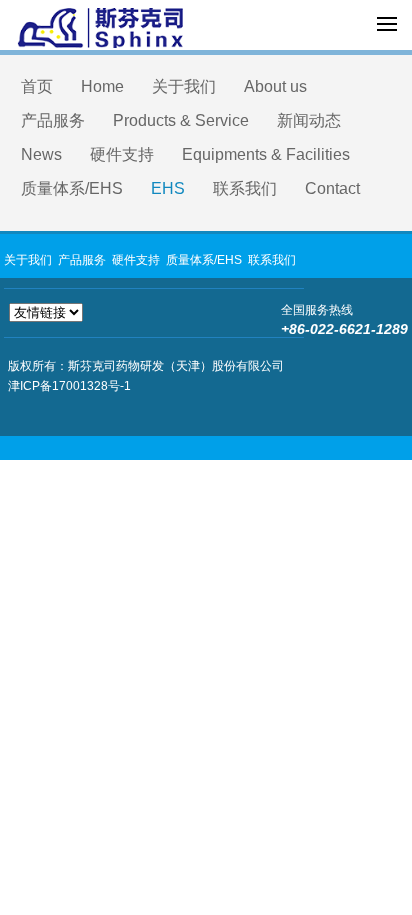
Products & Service (181, 120)
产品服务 (53, 120)
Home (102, 86)
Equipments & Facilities (266, 154)
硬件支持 (122, 154)
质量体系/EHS (72, 188)
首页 (37, 86)
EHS (168, 188)
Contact (332, 188)
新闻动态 (309, 120)
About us (275, 86)
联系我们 (245, 188)
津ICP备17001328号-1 (69, 386)
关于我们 (184, 86)
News (41, 154)
